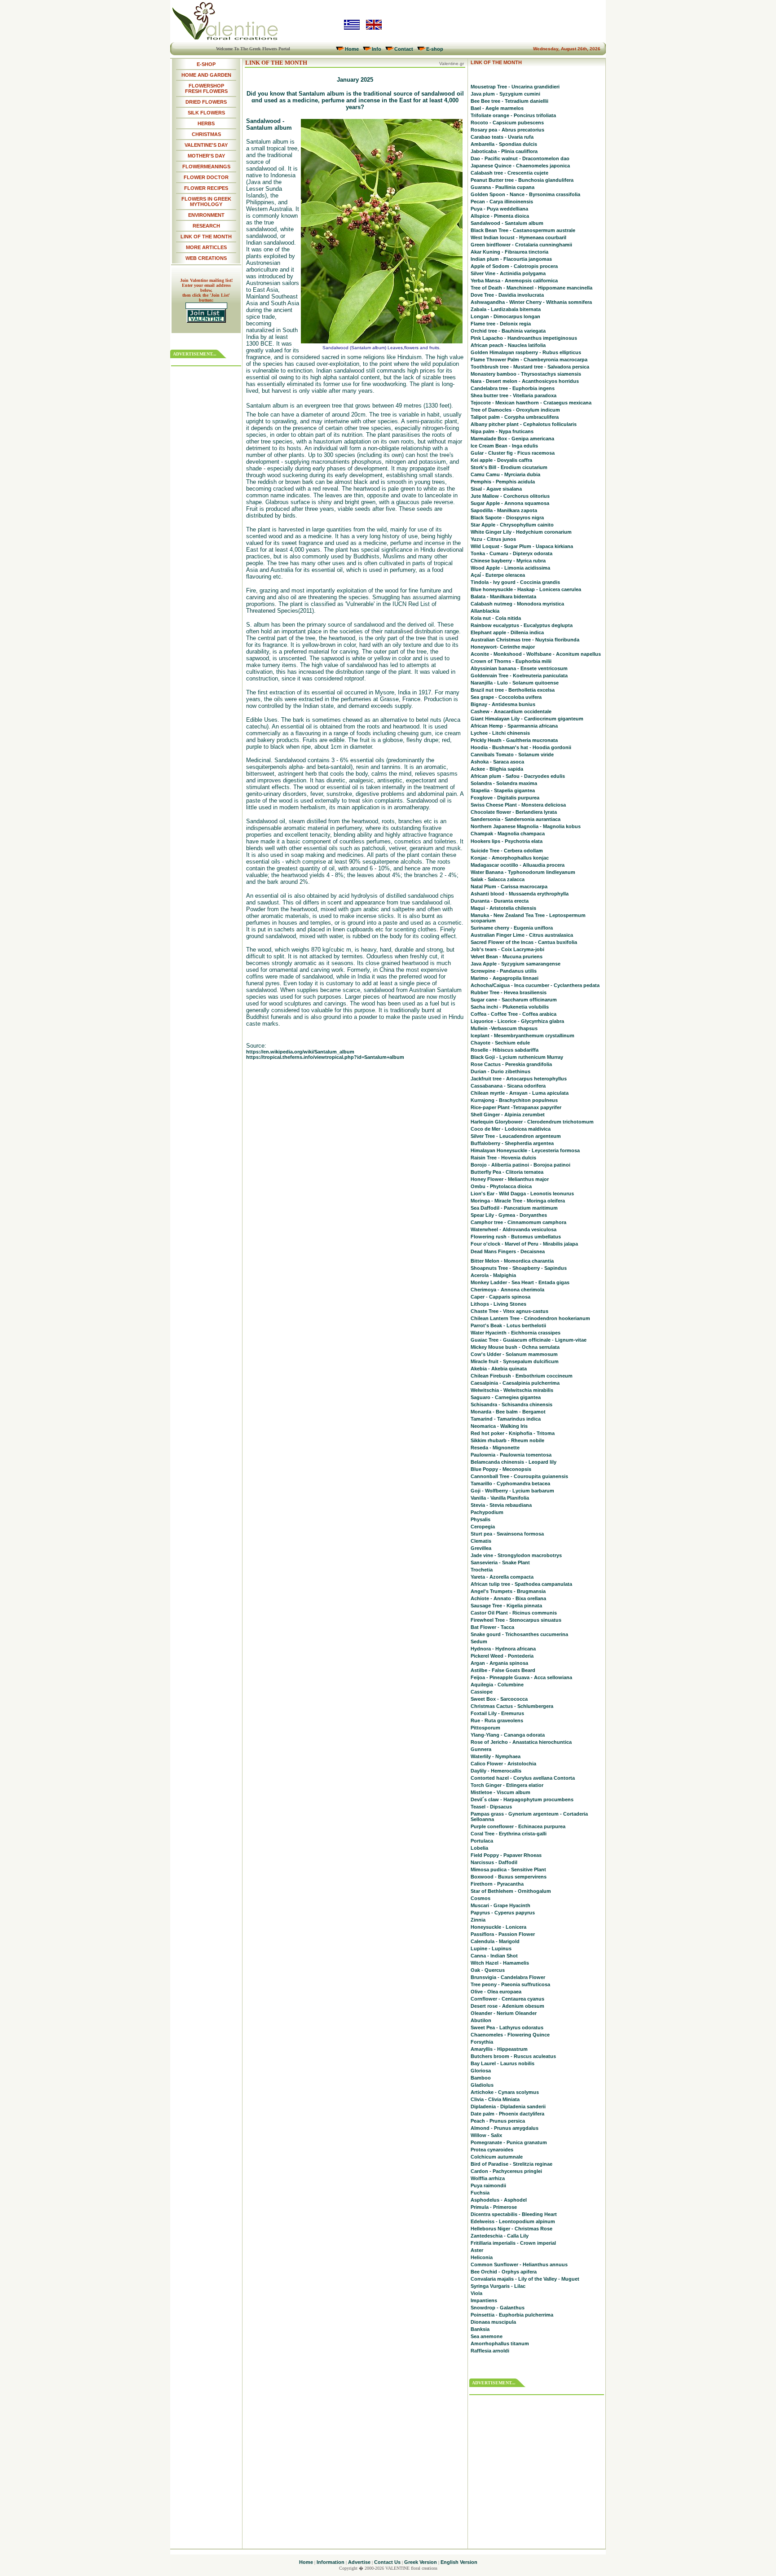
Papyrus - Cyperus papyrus (503, 1913)
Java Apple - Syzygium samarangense (516, 964)
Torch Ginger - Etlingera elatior (507, 1785)
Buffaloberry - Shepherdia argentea (512, 1143)
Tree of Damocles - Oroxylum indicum (515, 410)
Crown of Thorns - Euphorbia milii (511, 661)
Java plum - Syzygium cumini (505, 94)
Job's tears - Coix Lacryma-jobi (507, 949)
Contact (404, 49)
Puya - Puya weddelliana (499, 209)
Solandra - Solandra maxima (504, 783)
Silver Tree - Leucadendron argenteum (516, 1136)
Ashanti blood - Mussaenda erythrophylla (520, 894)
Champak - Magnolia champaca (508, 834)
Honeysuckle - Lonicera (498, 1927)
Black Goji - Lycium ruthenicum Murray (517, 1057)
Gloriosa (481, 2071)
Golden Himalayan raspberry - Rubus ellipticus (526, 352)
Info (377, 49)
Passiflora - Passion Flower (503, 1934)
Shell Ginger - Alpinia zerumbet (508, 1115)
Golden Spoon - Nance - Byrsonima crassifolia (525, 194)
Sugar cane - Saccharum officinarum (514, 1000)
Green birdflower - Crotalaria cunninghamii (521, 245)
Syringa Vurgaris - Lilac (498, 2286)
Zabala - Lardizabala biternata (506, 309)
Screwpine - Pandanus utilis (504, 971)
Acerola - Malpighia (493, 1275)
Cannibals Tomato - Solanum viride (512, 755)
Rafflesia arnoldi (490, 2351)
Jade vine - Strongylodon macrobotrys (516, 1555)
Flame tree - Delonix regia (501, 324)
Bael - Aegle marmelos (497, 108)
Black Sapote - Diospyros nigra (507, 518)
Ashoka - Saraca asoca (497, 762)
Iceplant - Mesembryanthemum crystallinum (522, 1036)
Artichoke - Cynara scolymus (505, 2092)
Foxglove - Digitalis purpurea (505, 798)
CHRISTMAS (206, 134)
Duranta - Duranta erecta (500, 901)
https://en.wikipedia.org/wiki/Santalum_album (300, 1052)
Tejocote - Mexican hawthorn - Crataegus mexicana (531, 403)
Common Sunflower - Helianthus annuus (519, 2264)
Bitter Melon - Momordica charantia (512, 1261)
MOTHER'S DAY (206, 156)
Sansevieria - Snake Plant (500, 1562)
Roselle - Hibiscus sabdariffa (505, 1050)
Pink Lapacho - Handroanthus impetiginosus (524, 338)
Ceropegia (483, 1527)
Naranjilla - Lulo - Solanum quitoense (515, 683)
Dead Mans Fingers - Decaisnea (508, 1251)
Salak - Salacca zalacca (498, 879)
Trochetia (482, 1570)
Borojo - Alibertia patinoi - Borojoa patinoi (520, 1165)
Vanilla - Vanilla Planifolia (500, 1498)
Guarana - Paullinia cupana (503, 187)
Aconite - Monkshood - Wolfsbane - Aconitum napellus (536, 654)
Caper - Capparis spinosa (500, 1297)
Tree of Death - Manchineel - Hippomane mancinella (531, 288)
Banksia (480, 2329)
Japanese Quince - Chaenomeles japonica (520, 166)
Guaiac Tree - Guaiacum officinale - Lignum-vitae (529, 1340)
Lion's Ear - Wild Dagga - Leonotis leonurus (522, 1194)
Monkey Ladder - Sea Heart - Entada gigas (520, 1282)
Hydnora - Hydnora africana (503, 1649)
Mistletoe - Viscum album (500, 1792)
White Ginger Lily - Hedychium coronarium (521, 532)
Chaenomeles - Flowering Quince (510, 2035)
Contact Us (387, 2562)
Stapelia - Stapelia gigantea (503, 790)
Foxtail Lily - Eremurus (497, 1713)
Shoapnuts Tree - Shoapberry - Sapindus (519, 1268)
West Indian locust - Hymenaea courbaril (518, 237)
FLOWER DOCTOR (206, 177)
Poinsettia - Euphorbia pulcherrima (512, 2315)
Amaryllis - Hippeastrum (499, 2049)
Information (331, 2562)
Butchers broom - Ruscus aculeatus (513, 2056)
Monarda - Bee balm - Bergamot (508, 1412)
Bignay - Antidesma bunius (503, 704)
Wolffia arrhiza (488, 2178)
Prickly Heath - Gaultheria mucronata (514, 740)
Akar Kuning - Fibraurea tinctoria (509, 252)
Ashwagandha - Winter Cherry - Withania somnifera (531, 302)
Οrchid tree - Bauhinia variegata (508, 331)
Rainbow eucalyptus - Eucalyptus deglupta (522, 625)
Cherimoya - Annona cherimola (507, 1290)
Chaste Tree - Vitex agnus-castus (509, 1311)
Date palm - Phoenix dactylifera (507, 2114)
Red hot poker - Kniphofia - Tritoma (513, 1433)
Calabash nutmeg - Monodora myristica (517, 604)
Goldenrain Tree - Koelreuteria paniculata (519, 676)
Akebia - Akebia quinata (499, 1369)
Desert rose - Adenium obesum (507, 2006)
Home (352, 49)
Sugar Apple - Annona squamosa (510, 503)
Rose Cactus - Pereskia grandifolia (511, 1064)
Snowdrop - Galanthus (498, 2308)
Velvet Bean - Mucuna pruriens (507, 957)
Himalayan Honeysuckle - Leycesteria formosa (525, 1150)
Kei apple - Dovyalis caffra (501, 460)
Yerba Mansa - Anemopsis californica (514, 281)
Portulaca (482, 1841)
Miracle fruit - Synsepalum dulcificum (515, 1361)
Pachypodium (487, 1512)
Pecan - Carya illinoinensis (502, 202)
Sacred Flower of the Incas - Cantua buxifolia (524, 942)
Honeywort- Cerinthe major (503, 647)
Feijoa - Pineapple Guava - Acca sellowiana (521, 1677)
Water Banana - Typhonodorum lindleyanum (523, 872)
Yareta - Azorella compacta (502, 1577)
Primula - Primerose (494, 2207)
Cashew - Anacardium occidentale (511, 711)
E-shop (435, 49)
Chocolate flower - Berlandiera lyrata (514, 812)
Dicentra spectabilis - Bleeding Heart (514, 2214)
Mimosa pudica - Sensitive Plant (508, 1869)
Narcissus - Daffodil (494, 1862)
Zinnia (478, 1920)
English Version (459, 2562)
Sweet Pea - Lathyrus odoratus (507, 2027)
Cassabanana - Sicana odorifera (508, 1086)
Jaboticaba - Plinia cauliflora (504, 151)
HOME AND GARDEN (206, 75)
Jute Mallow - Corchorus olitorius (510, 496)
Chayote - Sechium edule (500, 1043)
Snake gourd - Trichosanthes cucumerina (519, 1634)
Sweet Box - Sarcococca (499, 1699)
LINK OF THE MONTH (206, 237)
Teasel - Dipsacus (491, 1807)
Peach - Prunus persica (498, 2121)
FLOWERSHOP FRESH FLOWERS (206, 88)
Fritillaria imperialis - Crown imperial (513, 2243)
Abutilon (481, 2020)
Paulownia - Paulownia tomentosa (511, 1455)
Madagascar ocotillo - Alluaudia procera (518, 865)
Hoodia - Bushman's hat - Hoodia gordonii (521, 747)
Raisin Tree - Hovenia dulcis (503, 1158)
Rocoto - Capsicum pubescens (507, 123)
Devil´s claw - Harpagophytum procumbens (522, 1799)
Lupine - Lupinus (491, 1948)
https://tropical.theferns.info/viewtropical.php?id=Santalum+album (325, 1057)
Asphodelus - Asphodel (499, 2200)
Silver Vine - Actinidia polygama (508, 273)
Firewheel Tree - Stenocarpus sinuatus (516, 1620)
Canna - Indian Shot (494, 1956)
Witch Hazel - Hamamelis (500, 1963)
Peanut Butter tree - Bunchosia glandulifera (522, 180)
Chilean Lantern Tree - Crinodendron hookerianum (530, 1318)
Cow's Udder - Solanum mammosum (514, 1354)
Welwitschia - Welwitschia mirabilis (512, 1390)
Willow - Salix (486, 2135)
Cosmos (481, 1898)
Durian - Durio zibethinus (500, 1071)
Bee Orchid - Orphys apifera (504, 2272)
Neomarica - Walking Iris (499, 1426)
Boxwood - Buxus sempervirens (509, 1877)
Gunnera (481, 1749)
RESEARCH (206, 226)
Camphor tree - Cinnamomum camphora (518, 1222)
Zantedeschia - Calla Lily (500, 2236)
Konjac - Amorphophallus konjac (510, 858)
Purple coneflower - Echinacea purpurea (518, 1826)
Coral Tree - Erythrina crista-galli (509, 1834)
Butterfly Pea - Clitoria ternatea (507, 1172)
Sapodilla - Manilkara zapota (504, 510)
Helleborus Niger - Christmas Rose (511, 2229)
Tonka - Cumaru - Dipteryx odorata (511, 553)
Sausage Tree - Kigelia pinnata (506, 1606)
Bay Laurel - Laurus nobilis (503, 2063)
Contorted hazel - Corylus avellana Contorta (523, 1778)
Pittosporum (485, 1728)
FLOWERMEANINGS (206, 167)
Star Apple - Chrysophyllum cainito (512, 525)
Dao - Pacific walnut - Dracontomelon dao (520, 158)
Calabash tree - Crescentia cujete (509, 173)
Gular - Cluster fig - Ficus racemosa (513, 453)
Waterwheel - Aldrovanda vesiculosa (514, 1229)
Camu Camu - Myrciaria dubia (505, 474)
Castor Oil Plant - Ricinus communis (514, 1613)
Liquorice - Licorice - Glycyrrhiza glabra (517, 1021)
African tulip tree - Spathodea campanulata (521, 1584)
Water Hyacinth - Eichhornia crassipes (516, 1333)
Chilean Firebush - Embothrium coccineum (522, 1376)
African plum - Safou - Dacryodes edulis (518, 776)
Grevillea (481, 1548)
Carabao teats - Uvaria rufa (502, 137)
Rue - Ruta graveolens (497, 1720)
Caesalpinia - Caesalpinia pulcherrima (515, 1383)
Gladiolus (482, 2085)
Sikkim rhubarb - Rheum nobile (507, 1440)
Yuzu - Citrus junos (493, 539)
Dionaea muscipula (493, 2322)
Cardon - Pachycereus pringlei (506, 2171)
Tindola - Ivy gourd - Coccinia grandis (515, 582)
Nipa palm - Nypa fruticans (502, 431)
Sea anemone (487, 2336)
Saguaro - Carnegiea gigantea (506, 1397)
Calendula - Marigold (495, 1941)
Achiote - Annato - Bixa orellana (508, 1598)
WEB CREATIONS (206, 258)
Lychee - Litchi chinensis (500, 733)
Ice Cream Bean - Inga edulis (504, 446)
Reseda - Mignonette (495, 1448)
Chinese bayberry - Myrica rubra (508, 561)
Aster (477, 2250)
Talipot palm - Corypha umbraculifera (515, 417)
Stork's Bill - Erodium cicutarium (509, 467)
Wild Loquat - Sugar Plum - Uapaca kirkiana (522, 546)
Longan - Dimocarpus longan (505, 316)
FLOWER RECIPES (206, 188)
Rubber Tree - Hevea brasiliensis (509, 992)
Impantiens (484, 2300)
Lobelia (479, 1848)
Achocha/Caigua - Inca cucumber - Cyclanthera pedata (535, 985)
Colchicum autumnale (497, 2157)
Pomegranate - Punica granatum (509, 2142)
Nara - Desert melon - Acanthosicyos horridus (525, 381)
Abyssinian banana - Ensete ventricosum (519, 668)
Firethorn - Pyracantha (497, 1884)
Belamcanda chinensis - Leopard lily (514, 1462)
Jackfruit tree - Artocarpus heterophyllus (519, 1079)
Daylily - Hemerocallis (496, 1771)
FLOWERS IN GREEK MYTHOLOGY (206, 202)
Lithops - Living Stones (498, 1304)
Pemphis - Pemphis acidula (503, 482)
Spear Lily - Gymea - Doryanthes (509, 1215)
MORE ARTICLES (206, 247)
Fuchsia (480, 2193)
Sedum (479, 1641)
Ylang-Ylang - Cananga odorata (508, 1735)
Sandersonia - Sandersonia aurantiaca (516, 819)
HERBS (206, 123)
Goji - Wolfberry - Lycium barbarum (512, 1491)
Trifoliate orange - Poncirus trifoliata (513, 115)
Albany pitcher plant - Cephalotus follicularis (524, 424)
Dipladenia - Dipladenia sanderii (508, 2106)
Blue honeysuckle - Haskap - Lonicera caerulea (526, 589)
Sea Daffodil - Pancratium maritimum (514, 1208)
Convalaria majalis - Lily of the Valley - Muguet (525, 2279)
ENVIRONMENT (206, 215)
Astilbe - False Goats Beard (503, 1670)
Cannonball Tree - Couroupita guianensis (519, 1476)
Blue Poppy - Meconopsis (501, 1469)
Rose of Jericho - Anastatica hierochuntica (521, 1742)
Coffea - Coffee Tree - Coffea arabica (514, 1014)
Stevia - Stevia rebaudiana (501, 1505)
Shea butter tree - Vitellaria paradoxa (514, 395)
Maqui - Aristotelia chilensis (503, 908)
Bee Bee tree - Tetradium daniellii (509, 101)
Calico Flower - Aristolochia (503, 1764)
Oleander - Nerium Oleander (504, 2013)
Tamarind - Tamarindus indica (506, 1419)
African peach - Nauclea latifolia (508, 345)
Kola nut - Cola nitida (496, 618)
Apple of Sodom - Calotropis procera (514, 266)
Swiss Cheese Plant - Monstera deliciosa (518, 805)
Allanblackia (485, 611)
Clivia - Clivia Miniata (495, 2099)
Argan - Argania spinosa (499, 1663)
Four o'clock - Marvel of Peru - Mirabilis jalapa (524, 1244)
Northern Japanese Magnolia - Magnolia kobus (526, 826)
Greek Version (421, 2562)
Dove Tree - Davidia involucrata (507, 295)
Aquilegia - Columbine (497, 1685)
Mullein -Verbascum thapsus (504, 1028)
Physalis (481, 1519)
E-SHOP (206, 64)
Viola (476, 2293)
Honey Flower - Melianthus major (510, 1179)
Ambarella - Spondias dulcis (504, 144)
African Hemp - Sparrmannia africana (514, 726)
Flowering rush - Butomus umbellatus (516, 1237)
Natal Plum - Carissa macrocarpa (509, 886)
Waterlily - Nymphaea (496, 1756)
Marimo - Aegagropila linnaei (505, 978)
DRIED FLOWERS (206, 102)
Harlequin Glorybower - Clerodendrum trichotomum (532, 1122)
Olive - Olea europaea (496, 1992)
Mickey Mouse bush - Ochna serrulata (515, 1347)
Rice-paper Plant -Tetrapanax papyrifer (516, 1107)
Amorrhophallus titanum (500, 2343)
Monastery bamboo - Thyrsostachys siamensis (526, 374)
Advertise (359, 2562)
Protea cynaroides (492, 2150)
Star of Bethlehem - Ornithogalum (511, 1891)
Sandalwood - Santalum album (507, 223)
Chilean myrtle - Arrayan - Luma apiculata (520, 1093)
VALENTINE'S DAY (206, 145)
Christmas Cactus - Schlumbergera (512, 1706)
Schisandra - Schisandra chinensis (511, 1404)
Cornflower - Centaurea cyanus (507, 1999)
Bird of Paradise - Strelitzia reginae (511, 2164)
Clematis (481, 1541)
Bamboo (481, 2078)
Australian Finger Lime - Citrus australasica (522, 935)
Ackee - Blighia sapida (497, 769)
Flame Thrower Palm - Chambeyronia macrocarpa (529, 360)
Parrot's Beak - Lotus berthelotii (508, 1325)
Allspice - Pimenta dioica (500, 216)
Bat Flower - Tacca (492, 1627)
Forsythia (482, 2042)
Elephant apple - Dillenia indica (507, 632)
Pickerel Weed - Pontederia (502, 1656)
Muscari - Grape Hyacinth (500, 1905)
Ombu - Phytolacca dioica (501, 1186)
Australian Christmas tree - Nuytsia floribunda (525, 640)
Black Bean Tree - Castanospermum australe (523, 230)
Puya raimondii (488, 2185)
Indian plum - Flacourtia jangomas (511, 259)
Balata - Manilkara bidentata (503, 597)
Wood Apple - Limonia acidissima (510, 568)
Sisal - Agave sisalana (496, 489)
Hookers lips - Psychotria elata (507, 841)
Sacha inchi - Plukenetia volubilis (510, 1007)
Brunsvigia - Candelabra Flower (508, 1977)
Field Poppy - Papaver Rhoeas (506, 1855)
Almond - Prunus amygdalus (505, 2128)
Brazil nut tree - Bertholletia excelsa (513, 690)
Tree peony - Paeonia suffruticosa (510, 1984)
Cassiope (482, 1692)
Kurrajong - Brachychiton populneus (514, 1100)
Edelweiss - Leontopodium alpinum (513, 2221)
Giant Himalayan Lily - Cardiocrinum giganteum (527, 719)
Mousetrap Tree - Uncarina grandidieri (515, 87)
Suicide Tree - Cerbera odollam (507, 851)
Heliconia (482, 2257)
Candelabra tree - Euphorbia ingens (513, 388)
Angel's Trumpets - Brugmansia (508, 1591)
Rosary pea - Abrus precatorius (507, 130)
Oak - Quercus (488, 1970)
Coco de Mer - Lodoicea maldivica (511, 1129)
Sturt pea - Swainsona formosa (507, 1534)
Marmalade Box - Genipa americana (512, 439)
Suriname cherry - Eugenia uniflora (512, 928)
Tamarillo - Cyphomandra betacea (510, 1483)
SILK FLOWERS (206, 113)
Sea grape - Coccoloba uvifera (506, 697)
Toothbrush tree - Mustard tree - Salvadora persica (530, 367)
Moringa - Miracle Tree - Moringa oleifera (518, 1201)
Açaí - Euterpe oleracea (498, 575)
